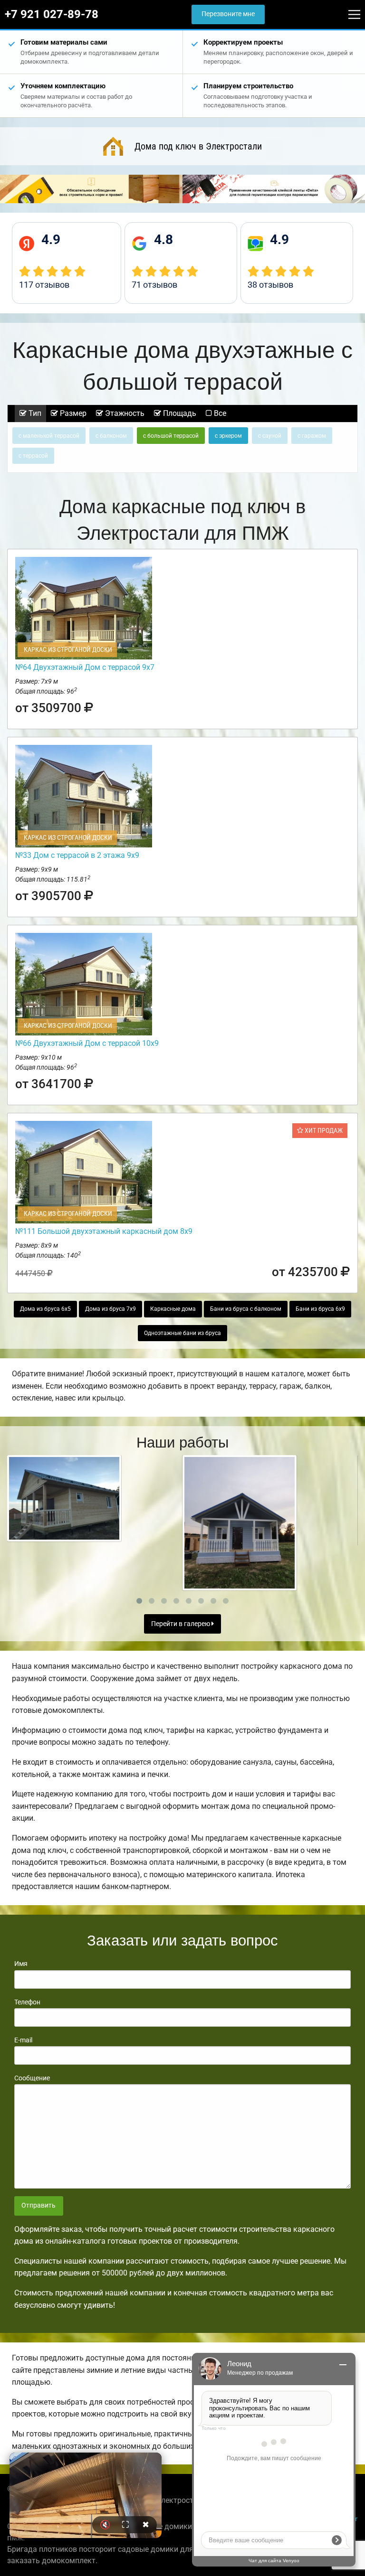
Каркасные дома (173, 1309)
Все (219, 413)
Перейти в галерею (181, 1624)
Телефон (27, 2002)
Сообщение (32, 2078)
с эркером (228, 436)
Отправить (38, 2205)
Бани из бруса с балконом (246, 1309)
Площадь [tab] (179, 413)
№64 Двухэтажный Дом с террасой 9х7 (85, 667)
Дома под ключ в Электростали (198, 146)
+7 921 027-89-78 (52, 14)
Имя (21, 1964)
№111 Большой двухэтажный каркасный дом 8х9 (104, 1231)
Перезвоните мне (228, 14)
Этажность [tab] (124, 413)
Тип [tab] (34, 413)
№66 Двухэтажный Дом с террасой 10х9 (87, 1043)
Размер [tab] (72, 413)
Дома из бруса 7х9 (110, 1309)
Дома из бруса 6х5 (45, 1309)
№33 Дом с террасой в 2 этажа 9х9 (77, 855)
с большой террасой (171, 436)
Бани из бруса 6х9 (320, 1309)
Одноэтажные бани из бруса (182, 1333)
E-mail (23, 2040)
